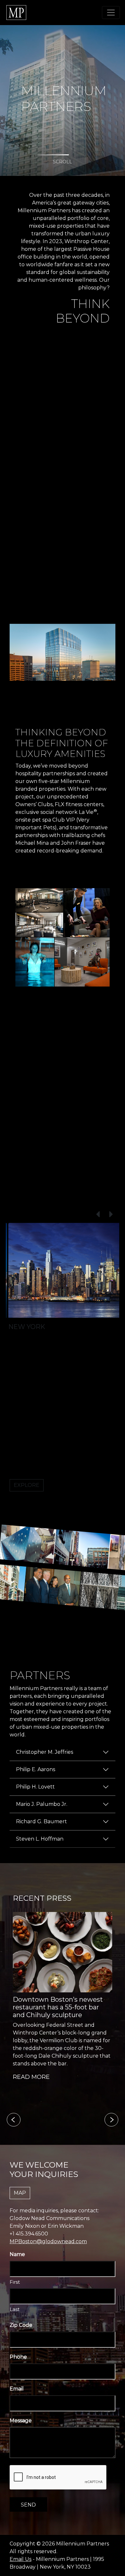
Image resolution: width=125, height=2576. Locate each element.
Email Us (21, 2559)
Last (15, 2309)
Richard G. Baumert (42, 1821)
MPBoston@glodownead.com (48, 2241)
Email (17, 2389)
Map (20, 2193)
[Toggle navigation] (111, 13)
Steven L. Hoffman (40, 1839)
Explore (27, 1485)
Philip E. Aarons (36, 1769)
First (15, 2282)
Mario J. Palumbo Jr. (42, 1804)
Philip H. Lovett (35, 1787)
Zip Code (21, 2325)
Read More (31, 2077)
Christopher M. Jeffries (45, 1752)
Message (21, 2421)
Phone (18, 2357)
